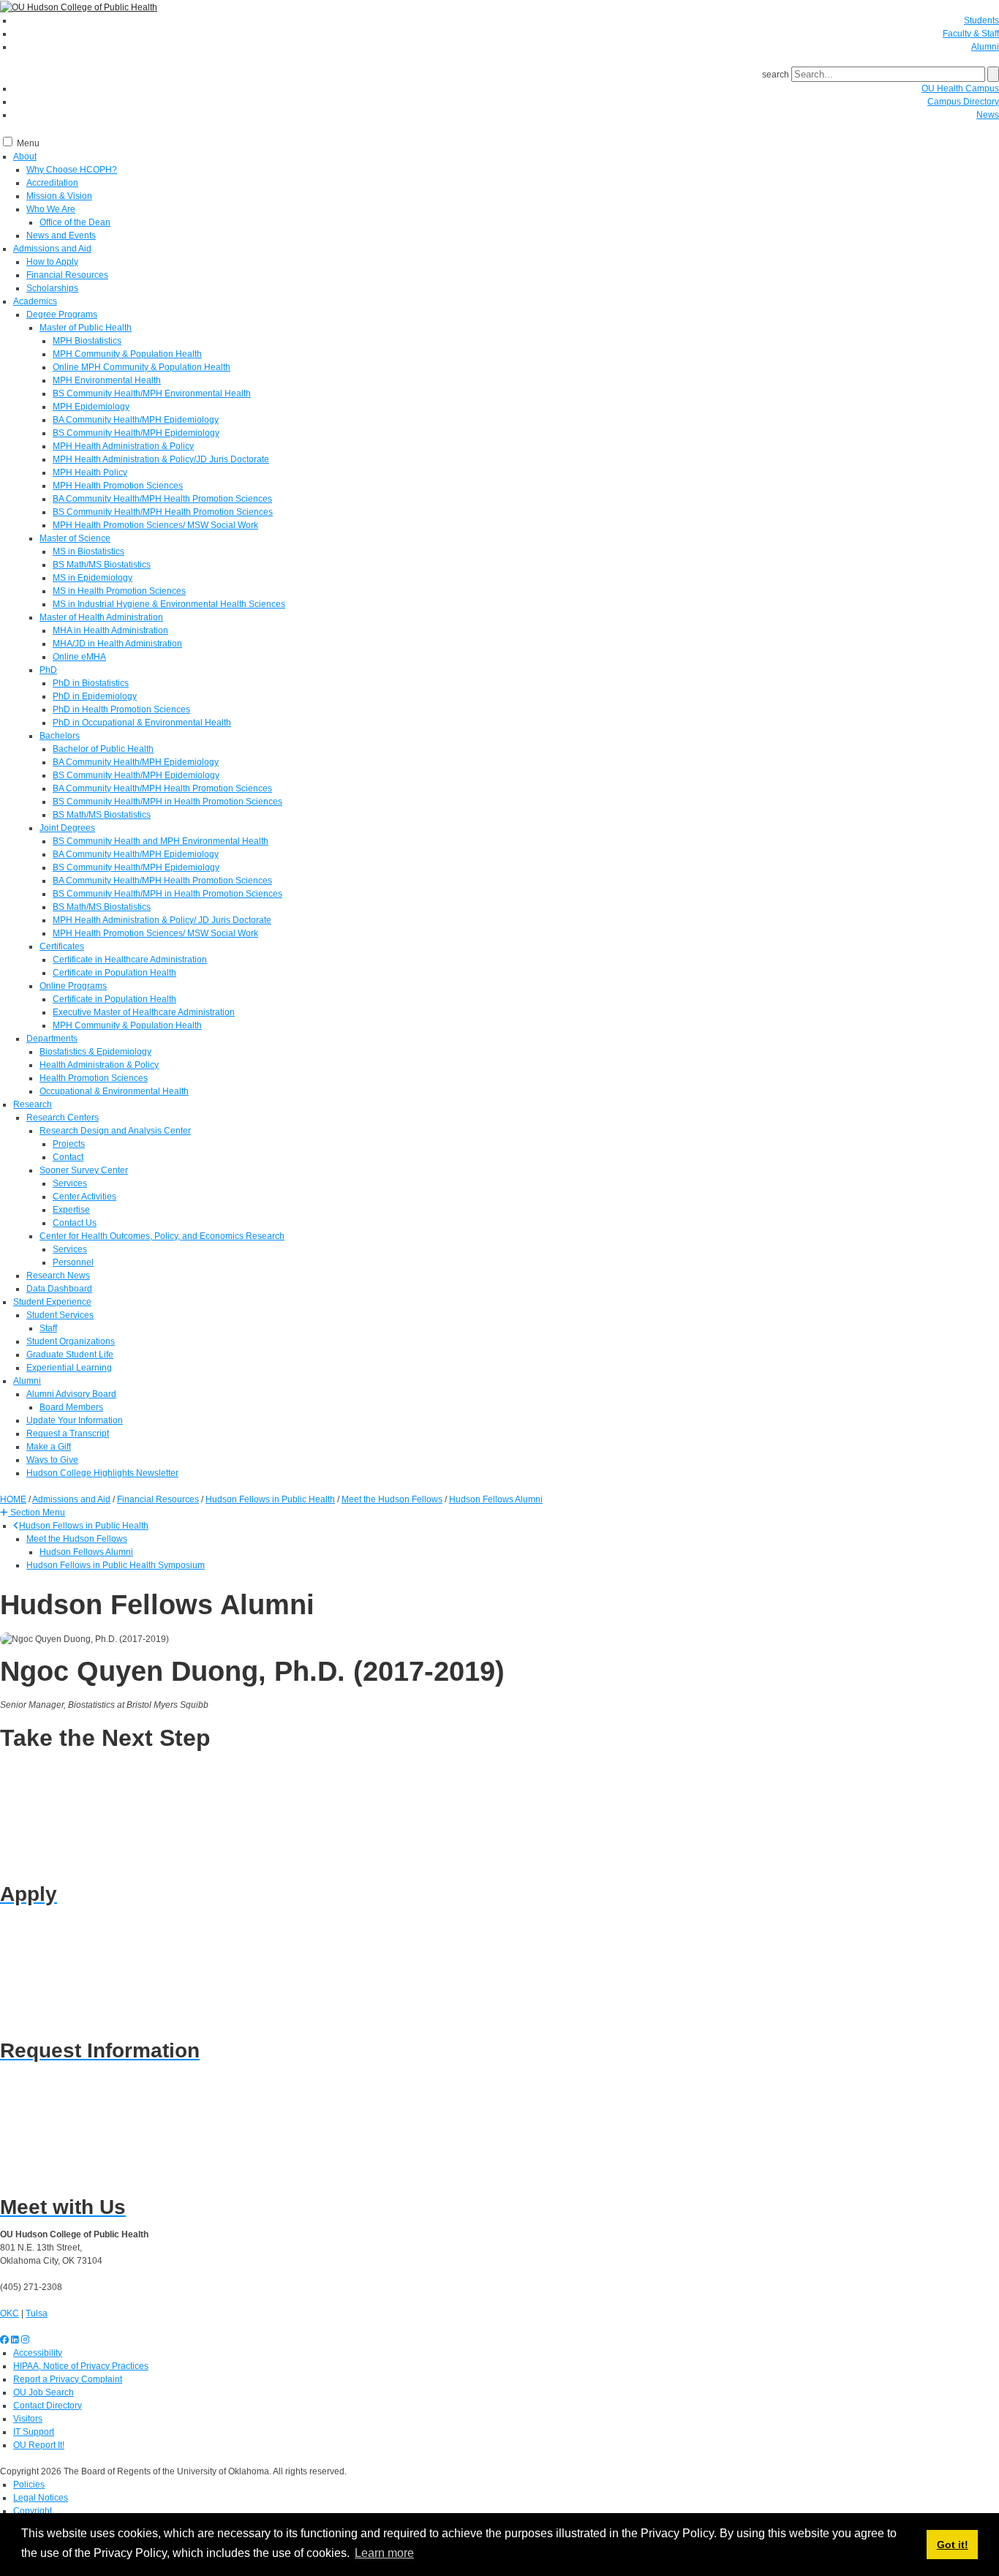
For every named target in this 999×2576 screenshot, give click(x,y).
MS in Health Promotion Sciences (119, 591)
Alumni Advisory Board (71, 1394)
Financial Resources (67, 275)
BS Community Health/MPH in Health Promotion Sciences (167, 802)
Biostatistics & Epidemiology (95, 1052)
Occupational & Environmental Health (114, 1091)
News (988, 115)
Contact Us (75, 1223)
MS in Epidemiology (93, 578)
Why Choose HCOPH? (72, 170)
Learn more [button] (384, 2553)
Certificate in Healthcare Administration (130, 960)
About (25, 157)
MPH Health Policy (90, 472)
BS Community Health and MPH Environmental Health (161, 841)
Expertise (71, 1210)
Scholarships (52, 288)
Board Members (71, 1407)
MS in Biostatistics (88, 551)
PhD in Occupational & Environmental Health (142, 723)
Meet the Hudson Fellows (77, 1539)
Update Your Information (75, 1420)
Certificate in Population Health (114, 973)
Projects (69, 1144)
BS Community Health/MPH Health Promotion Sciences (163, 512)
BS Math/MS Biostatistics (102, 565)
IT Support (34, 2432)
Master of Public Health (86, 328)
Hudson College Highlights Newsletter (102, 1473)
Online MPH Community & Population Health (142, 367)
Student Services (60, 1315)
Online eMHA (79, 657)
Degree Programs (62, 315)
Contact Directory (48, 2406)
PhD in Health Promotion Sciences (121, 709)
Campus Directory (963, 102)
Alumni (985, 47)
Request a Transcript (68, 1434)
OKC (10, 2313)
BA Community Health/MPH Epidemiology (136, 420)
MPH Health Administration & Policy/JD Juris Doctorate (161, 459)
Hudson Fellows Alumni (86, 1552)
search (776, 75)
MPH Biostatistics (87, 341)
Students (981, 20)
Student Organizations (71, 1341)
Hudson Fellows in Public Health (84, 1526)
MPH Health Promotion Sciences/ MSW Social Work (155, 525)
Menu (28, 143)
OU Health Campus (960, 88)
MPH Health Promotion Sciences (118, 486)
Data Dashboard (59, 1289)
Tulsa (37, 2313)
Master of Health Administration (101, 617)
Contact (68, 1157)
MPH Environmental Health (107, 380)
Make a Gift (49, 1447)
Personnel (73, 1262)
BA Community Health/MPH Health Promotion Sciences (162, 499)
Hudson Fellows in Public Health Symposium (116, 1565)
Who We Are (51, 209)
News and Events (61, 236)
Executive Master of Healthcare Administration (144, 1012)
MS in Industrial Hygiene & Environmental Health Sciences (169, 604)
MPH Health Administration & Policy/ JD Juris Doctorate (162, 920)
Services (70, 1183)
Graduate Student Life (70, 1355)
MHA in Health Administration (110, 630)
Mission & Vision (59, 196)
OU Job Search (44, 2392)
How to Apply (52, 262)
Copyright (33, 2511)
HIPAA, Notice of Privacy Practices (81, 2366)
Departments (52, 1039)
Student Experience (52, 1302)
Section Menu (37, 1513)
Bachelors (60, 736)
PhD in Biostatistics (91, 683)
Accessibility (38, 2353)
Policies (29, 2485)
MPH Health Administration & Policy (123, 446)
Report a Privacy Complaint (68, 2379)
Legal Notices (41, 2498)
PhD (48, 670)
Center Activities (84, 1197)
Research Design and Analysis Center (115, 1131)
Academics (35, 301)
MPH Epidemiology (91, 407)
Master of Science (75, 538)
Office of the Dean (75, 222)
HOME (13, 1499)
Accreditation (52, 183)
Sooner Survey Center (84, 1170)
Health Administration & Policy (99, 1065)
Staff (48, 1328)
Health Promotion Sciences (94, 1078)
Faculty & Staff (971, 34)
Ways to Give (52, 1460)
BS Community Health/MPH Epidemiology (136, 433)
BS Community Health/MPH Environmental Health (152, 393)
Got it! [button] (953, 2545)
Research (33, 1104)
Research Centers (63, 1118)
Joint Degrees (67, 828)
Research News (58, 1276)
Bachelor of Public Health (103, 749)
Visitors (28, 2419)
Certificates (62, 946)
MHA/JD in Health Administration (117, 644)
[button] (33, 1513)
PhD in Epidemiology (95, 696)
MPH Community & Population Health (127, 354)
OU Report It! (39, 2445)
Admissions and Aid (52, 249)
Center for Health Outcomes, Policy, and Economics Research (162, 1236)
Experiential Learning (69, 1368)
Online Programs (73, 986)
